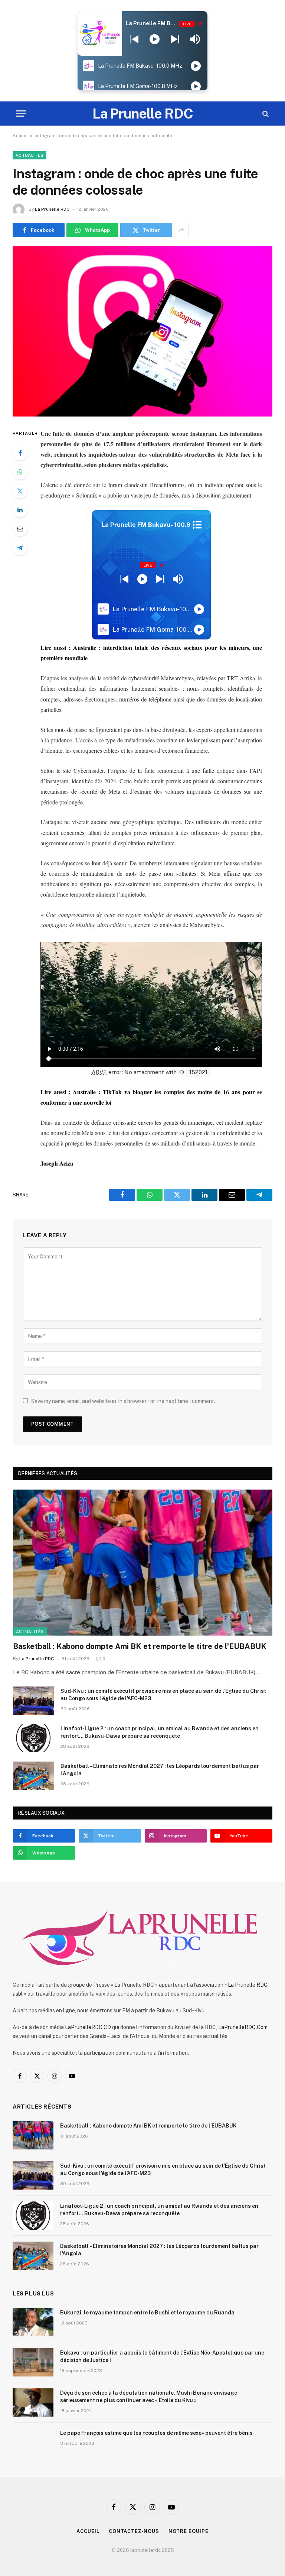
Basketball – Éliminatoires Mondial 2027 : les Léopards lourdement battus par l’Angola (160, 1770)
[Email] (20, 529)
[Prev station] (175, 39)
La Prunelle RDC (52, 209)
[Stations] (197, 525)
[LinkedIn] (20, 510)
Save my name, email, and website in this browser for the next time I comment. (123, 1401)
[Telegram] (20, 548)
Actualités (30, 155)
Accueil (21, 136)
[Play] (155, 39)
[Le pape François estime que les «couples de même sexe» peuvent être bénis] (33, 2443)
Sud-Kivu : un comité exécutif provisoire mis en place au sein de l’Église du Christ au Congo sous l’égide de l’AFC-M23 (163, 1695)
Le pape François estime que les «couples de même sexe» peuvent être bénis (156, 2433)
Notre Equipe (189, 2531)
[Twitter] (20, 491)
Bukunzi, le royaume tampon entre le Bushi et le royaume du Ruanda (147, 2313)
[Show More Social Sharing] (181, 230)
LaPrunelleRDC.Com (243, 2027)
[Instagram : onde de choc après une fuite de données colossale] (142, 331)
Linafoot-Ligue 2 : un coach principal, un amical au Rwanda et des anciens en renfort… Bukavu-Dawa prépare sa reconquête (160, 1732)
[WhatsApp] (20, 472)
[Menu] (21, 114)
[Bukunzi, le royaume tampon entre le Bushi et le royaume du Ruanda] (33, 2322)
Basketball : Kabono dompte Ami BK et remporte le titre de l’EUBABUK (140, 1646)
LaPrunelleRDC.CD (88, 2027)
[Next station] (135, 39)
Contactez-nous (134, 2531)
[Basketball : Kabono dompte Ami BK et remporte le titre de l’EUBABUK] (143, 1563)
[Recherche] (265, 114)
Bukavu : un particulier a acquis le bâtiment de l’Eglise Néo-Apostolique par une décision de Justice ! (162, 2356)
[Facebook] (20, 453)
